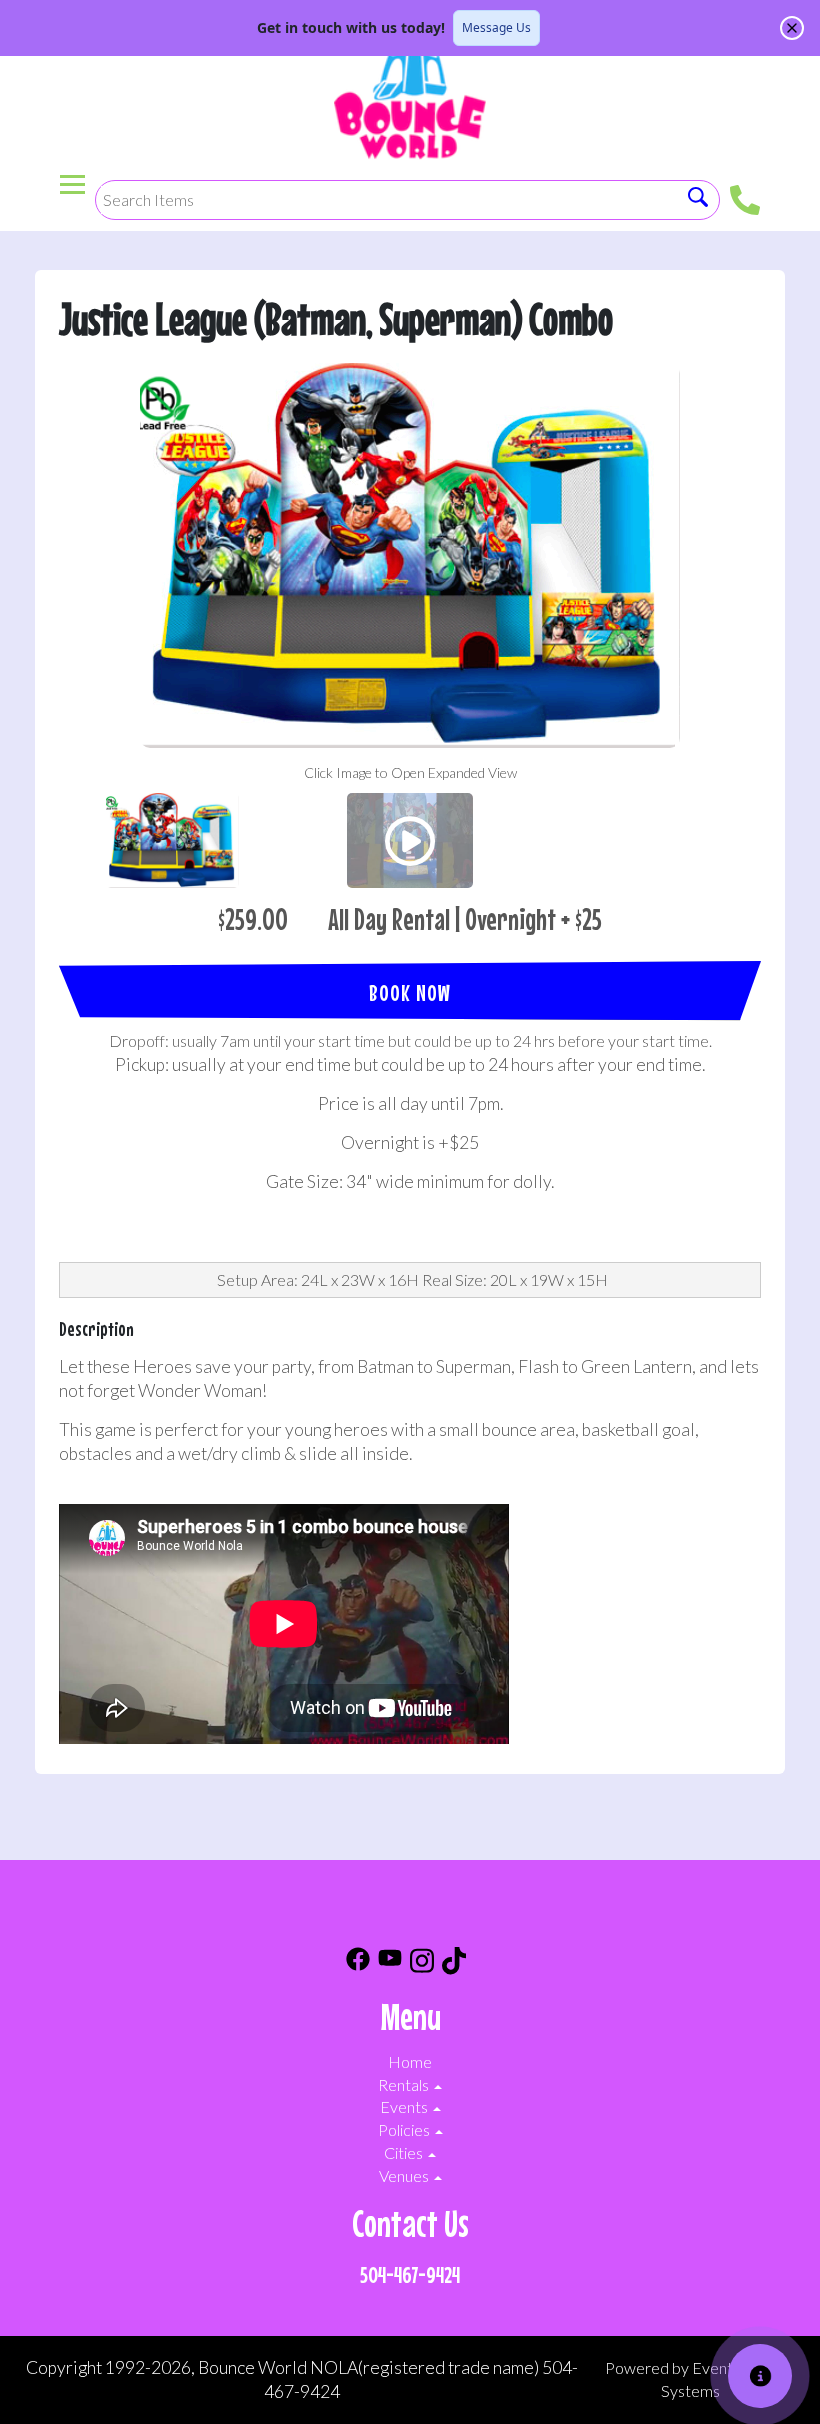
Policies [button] (405, 2129)
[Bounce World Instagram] (422, 1963)
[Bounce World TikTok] (454, 1963)
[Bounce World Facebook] (358, 1963)
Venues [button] (405, 2175)
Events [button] (405, 2106)
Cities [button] (405, 2152)
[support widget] (760, 2376)
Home (410, 2061)
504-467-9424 (410, 2274)
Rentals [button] (405, 2084)
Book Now (410, 992)
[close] (792, 28)
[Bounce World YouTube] (390, 1963)
